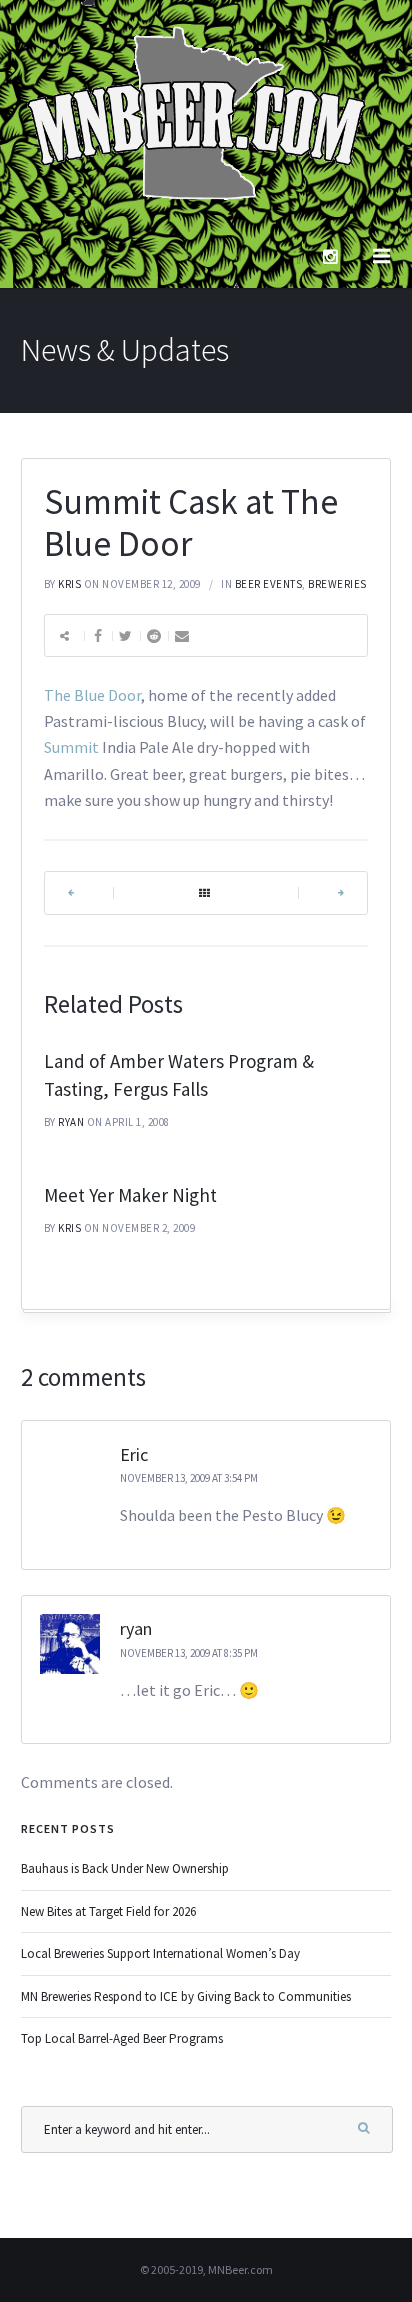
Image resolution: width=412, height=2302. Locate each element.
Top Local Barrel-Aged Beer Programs (122, 2038)
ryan (71, 1122)
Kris (69, 584)
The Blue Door (92, 695)
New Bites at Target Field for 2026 (108, 1911)
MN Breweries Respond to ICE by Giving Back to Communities (186, 1996)
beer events (269, 584)
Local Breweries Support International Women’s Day (160, 1953)
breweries (337, 584)
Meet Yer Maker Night (130, 1195)
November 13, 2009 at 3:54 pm (189, 1478)
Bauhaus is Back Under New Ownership (125, 1868)
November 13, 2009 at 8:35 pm (189, 1653)
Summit (71, 747)
